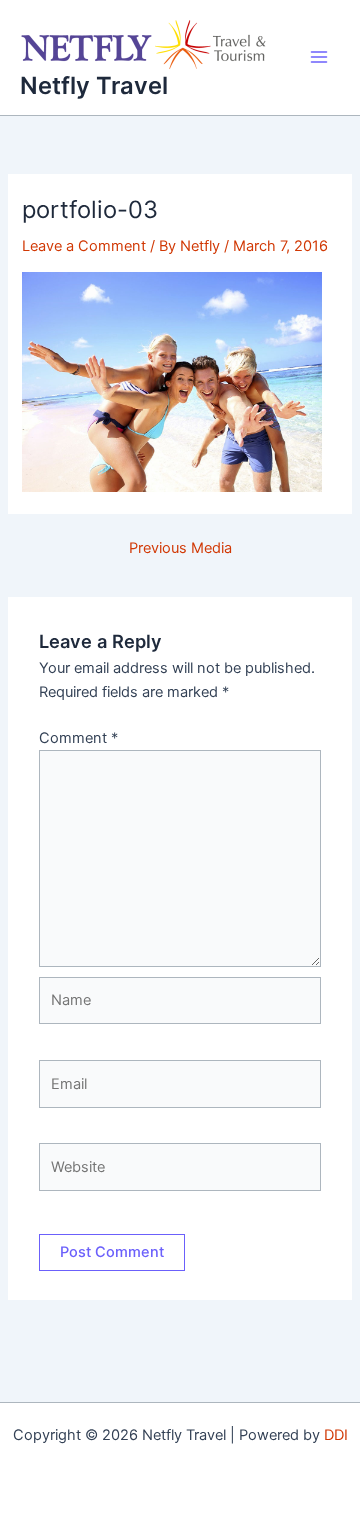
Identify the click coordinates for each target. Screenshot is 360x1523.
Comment (78, 738)
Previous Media (180, 548)
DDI (336, 1435)
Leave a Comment (84, 246)
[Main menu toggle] (319, 57)
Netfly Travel (94, 85)
